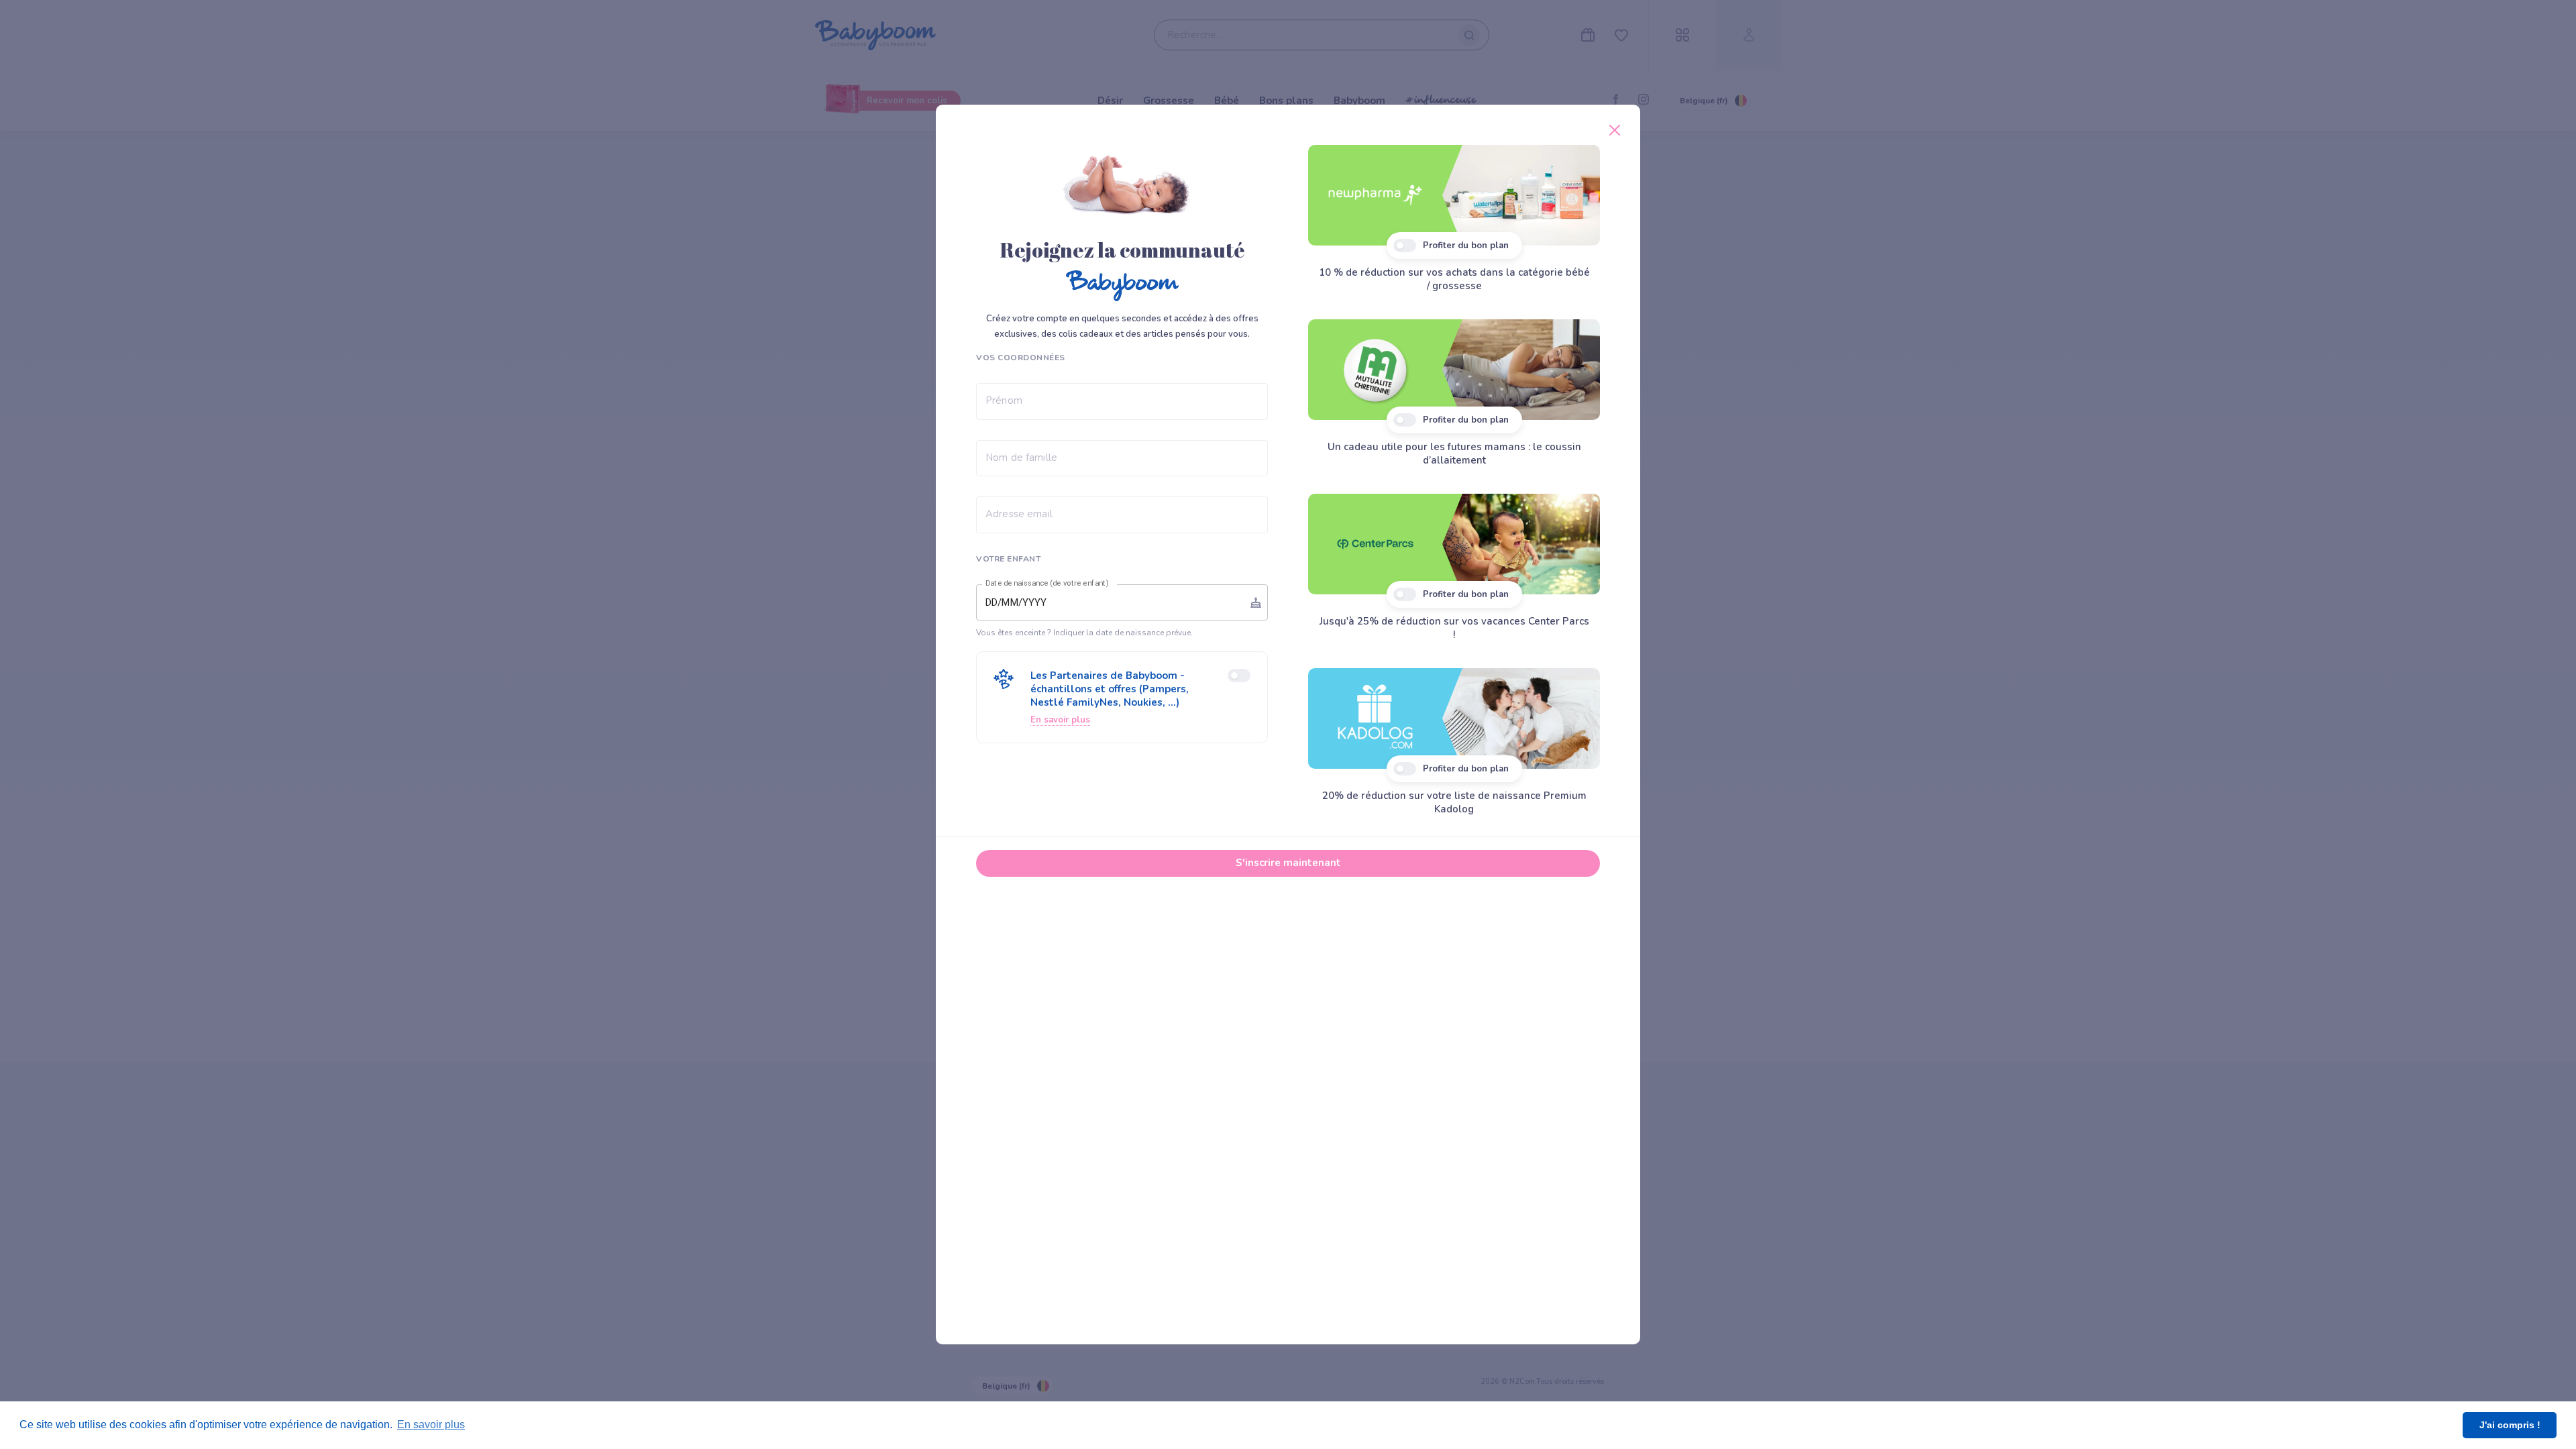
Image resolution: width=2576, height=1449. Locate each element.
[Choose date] (1256, 602)
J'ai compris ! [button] (2510, 1425)
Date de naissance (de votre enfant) (1047, 584)
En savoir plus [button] (431, 1425)
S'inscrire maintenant (1288, 863)
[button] (1122, 697)
